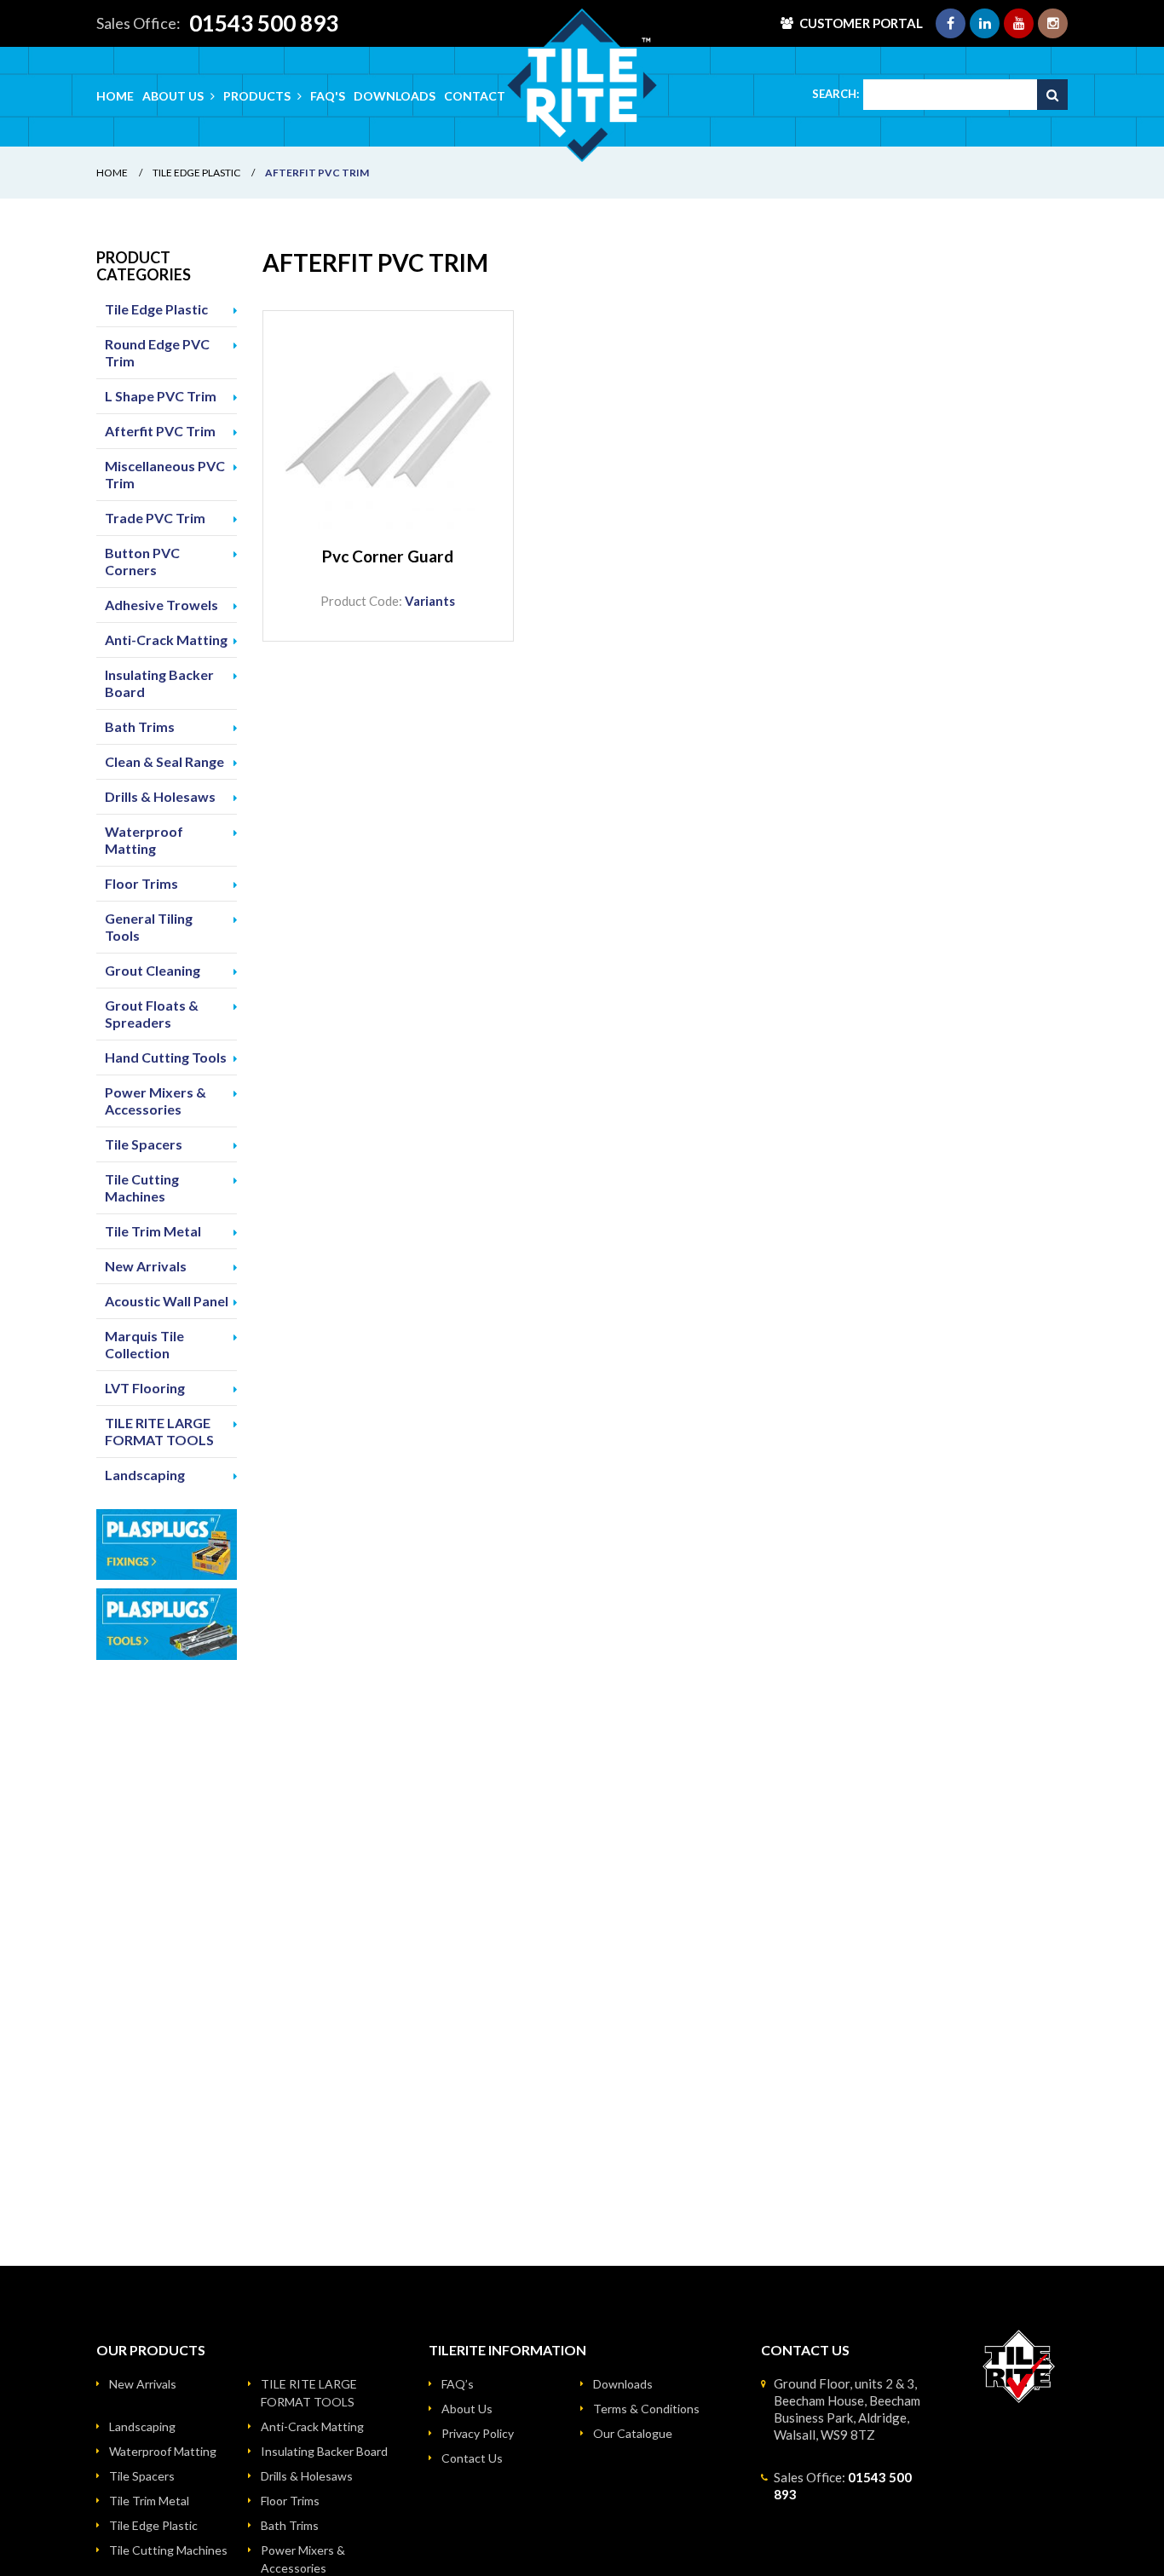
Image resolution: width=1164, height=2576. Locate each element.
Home (115, 96)
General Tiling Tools (149, 927)
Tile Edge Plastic (196, 173)
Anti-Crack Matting (166, 640)
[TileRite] (582, 85)
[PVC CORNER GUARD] (388, 436)
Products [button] (258, 96)
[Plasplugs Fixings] (167, 1545)
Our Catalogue (633, 2433)
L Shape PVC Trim (161, 396)
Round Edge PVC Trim (157, 352)
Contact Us (472, 2458)
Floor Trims (141, 883)
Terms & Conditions (646, 2409)
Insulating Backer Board (159, 683)
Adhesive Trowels (161, 605)
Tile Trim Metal (153, 1231)
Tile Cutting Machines (142, 1187)
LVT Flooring (145, 1388)
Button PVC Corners (142, 561)
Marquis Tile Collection (144, 1344)
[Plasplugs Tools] (167, 1624)
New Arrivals (146, 1266)
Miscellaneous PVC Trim (165, 474)
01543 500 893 (264, 23)
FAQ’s (458, 2384)
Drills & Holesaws (160, 796)
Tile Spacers (144, 1144)
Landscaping (145, 1475)
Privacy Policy (478, 2433)
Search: (836, 94)
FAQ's (328, 96)
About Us (467, 2409)
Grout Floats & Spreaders (152, 1014)
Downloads (395, 96)
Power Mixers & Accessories (156, 1101)
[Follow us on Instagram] (1053, 23)
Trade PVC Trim (155, 518)
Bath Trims (140, 726)
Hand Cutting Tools (166, 1057)
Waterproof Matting (144, 840)
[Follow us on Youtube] (1019, 23)
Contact (475, 96)
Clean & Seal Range (164, 761)
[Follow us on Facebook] (951, 23)
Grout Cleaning (153, 970)
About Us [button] (174, 96)
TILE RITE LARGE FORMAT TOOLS (159, 1431)
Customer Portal (861, 23)
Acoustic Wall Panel (167, 1301)
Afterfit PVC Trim (160, 431)
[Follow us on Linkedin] (985, 23)
